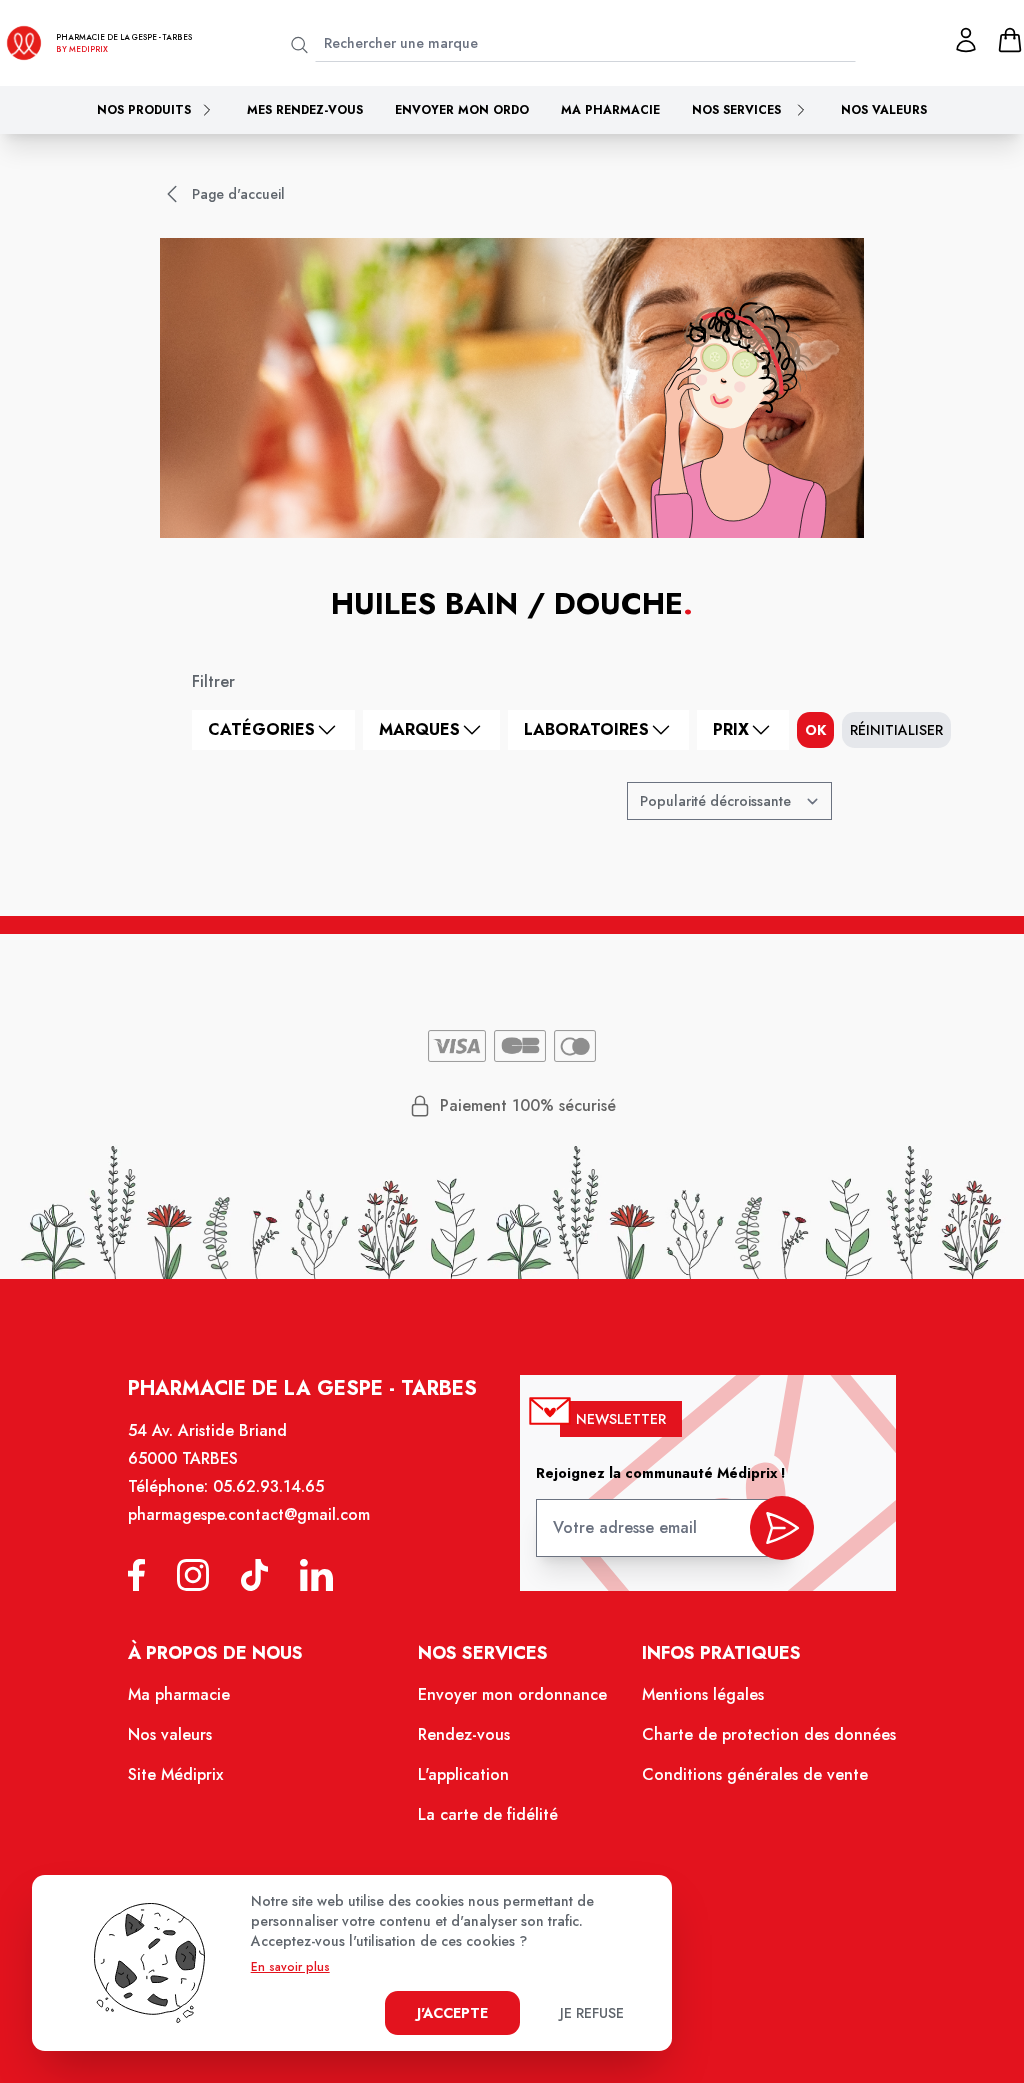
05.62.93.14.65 (268, 1486)
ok (815, 730)
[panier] (1010, 40)
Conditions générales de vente (755, 1774)
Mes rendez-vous (305, 110)
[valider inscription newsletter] (782, 1528)
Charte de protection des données (769, 1734)
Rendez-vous (464, 1734)
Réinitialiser (896, 730)
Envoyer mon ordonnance (512, 1694)
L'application (463, 1774)
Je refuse (592, 2013)
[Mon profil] (966, 40)
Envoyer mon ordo (462, 110)
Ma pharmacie (610, 110)
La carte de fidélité (488, 1814)
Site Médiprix (175, 1774)
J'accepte (452, 2013)
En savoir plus (290, 1967)
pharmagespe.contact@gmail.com (249, 1514)
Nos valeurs (884, 110)
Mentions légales (703, 1694)
